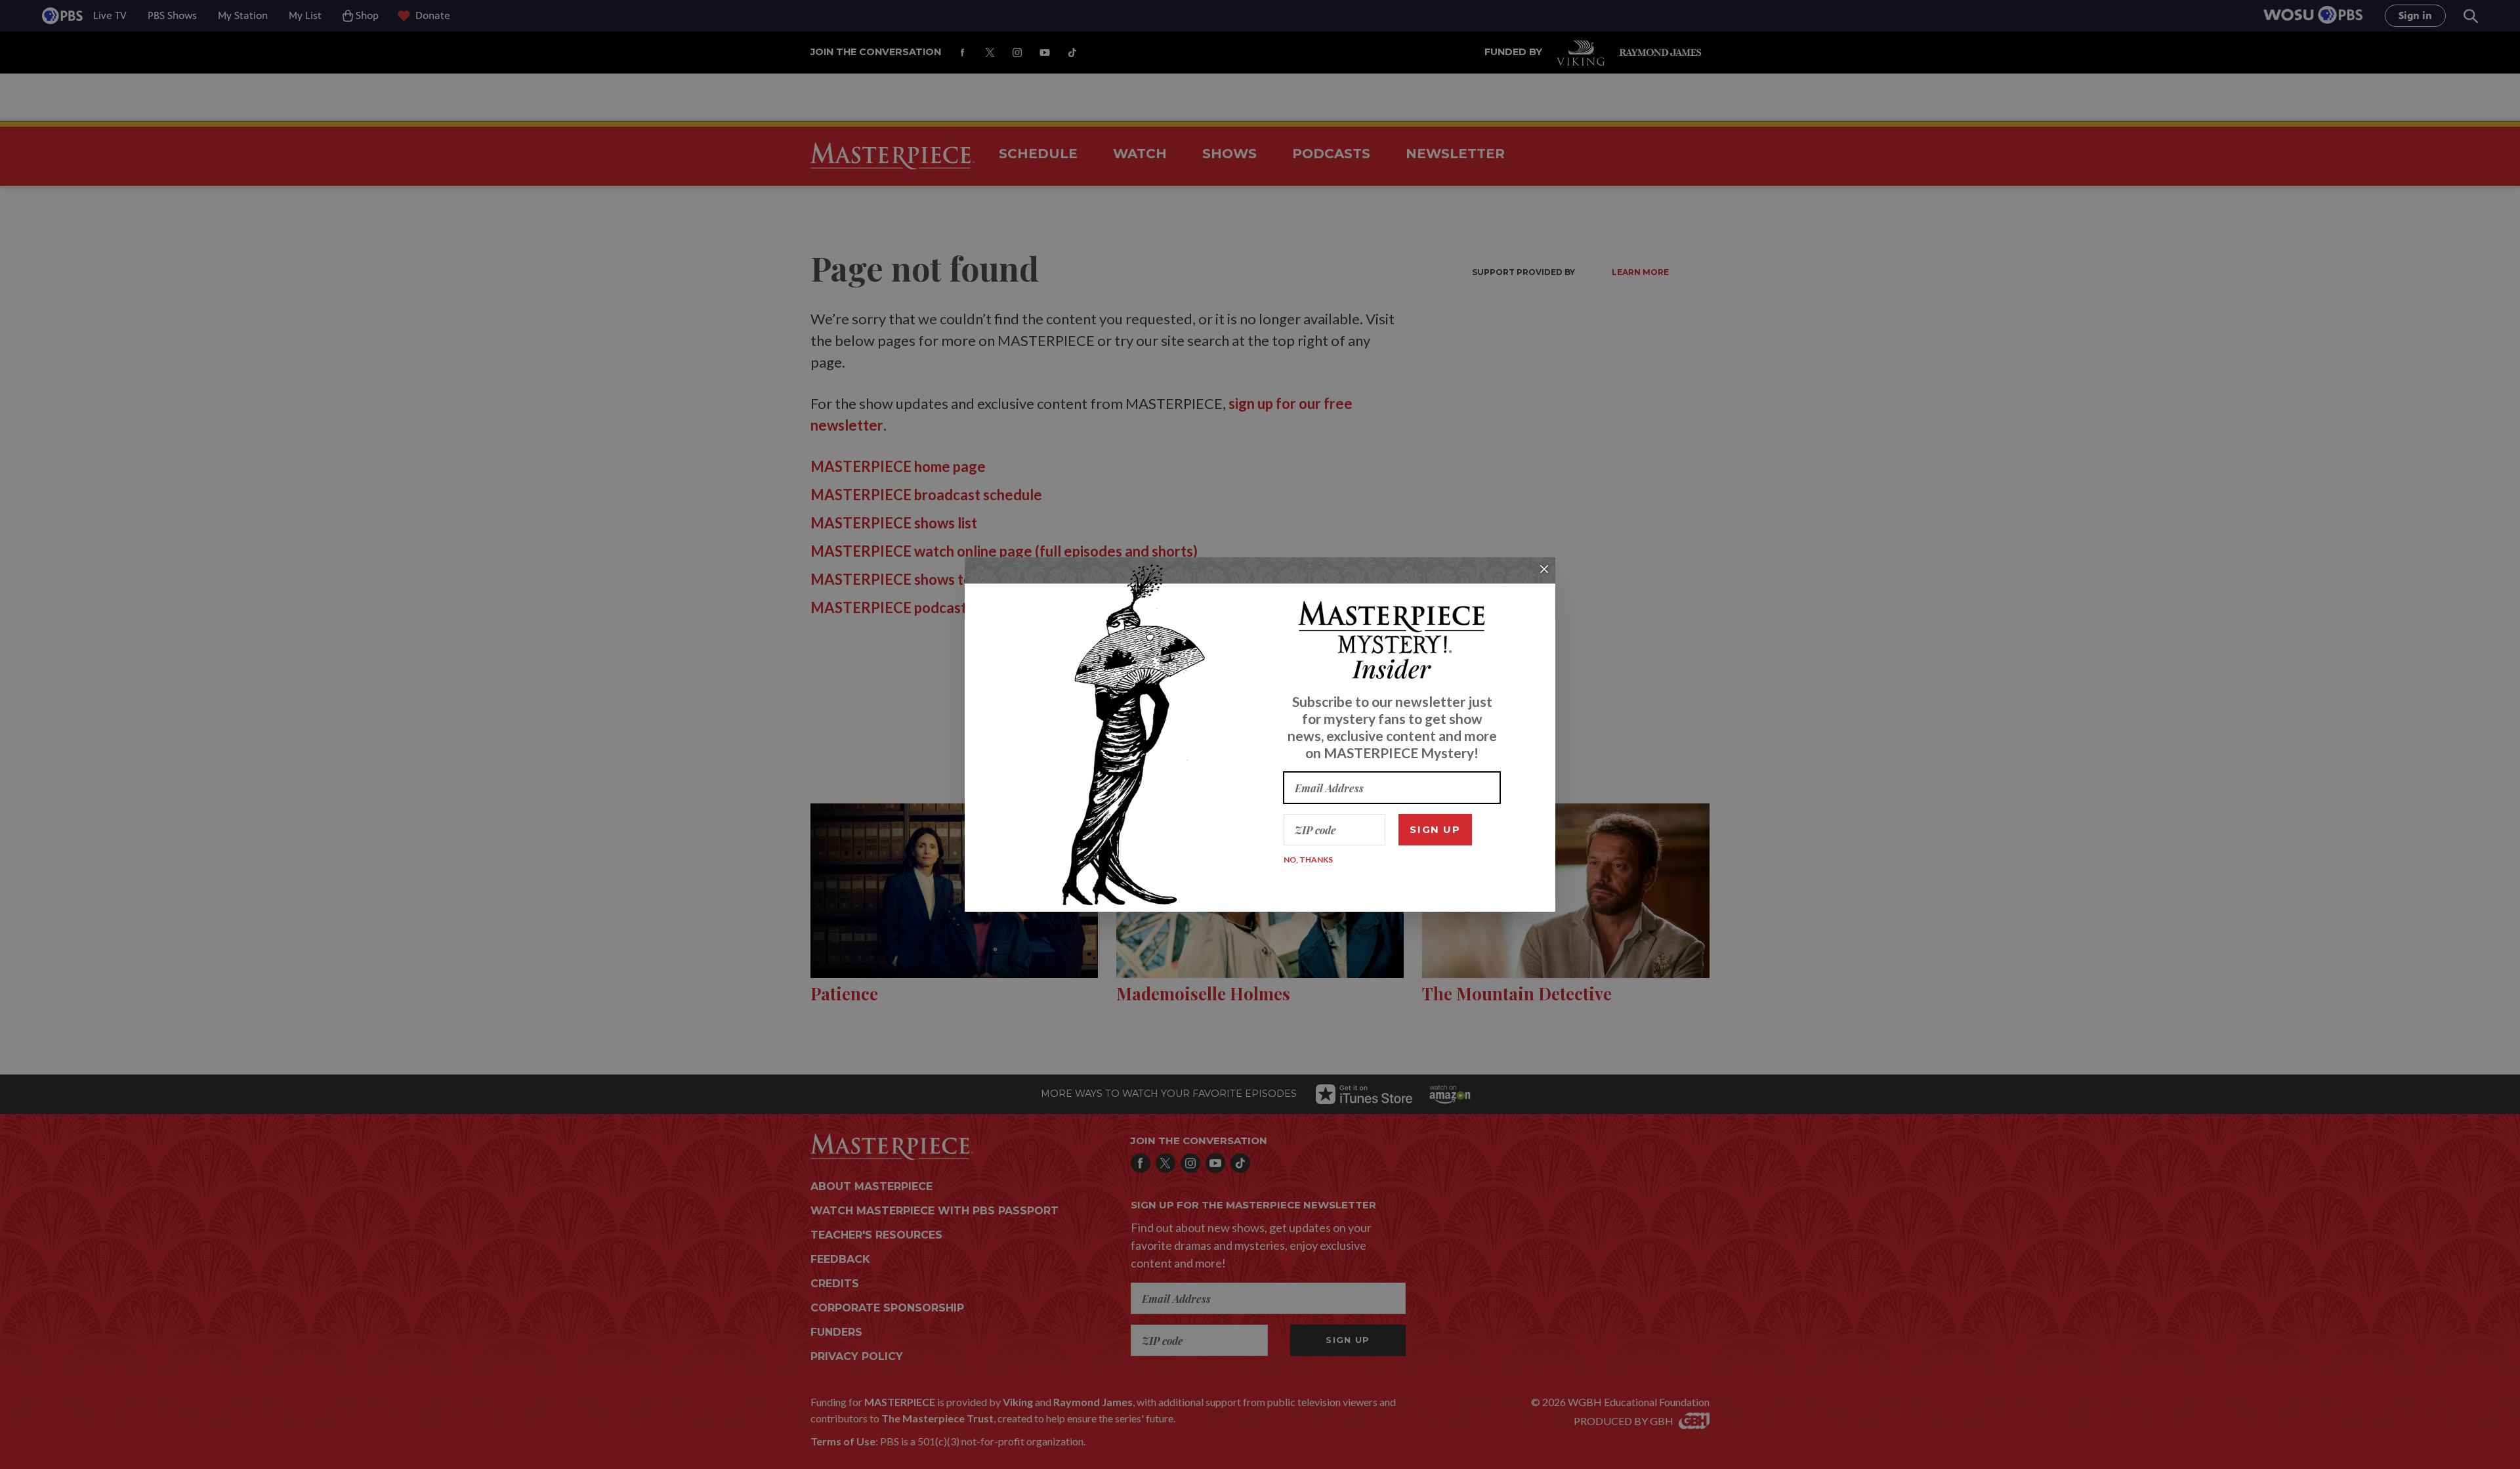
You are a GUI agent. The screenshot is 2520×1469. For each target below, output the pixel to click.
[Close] (1544, 569)
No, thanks (1308, 860)
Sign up (1435, 829)
